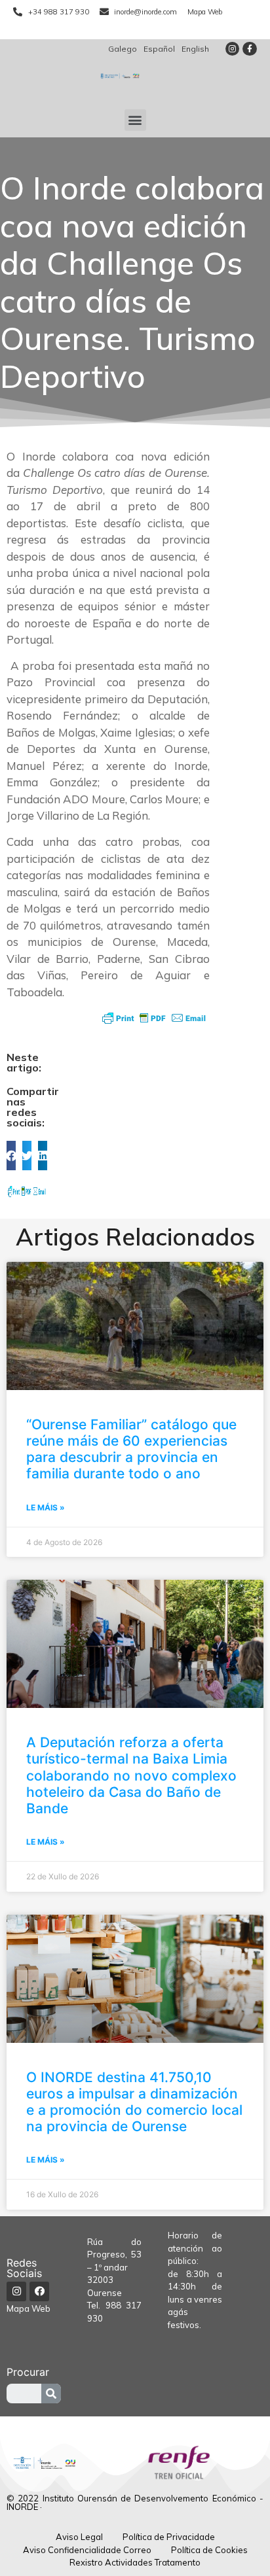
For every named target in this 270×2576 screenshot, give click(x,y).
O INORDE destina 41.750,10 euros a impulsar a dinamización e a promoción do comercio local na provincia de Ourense (134, 2102)
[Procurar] (51, 2393)
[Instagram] (233, 49)
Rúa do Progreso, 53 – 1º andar (114, 2254)
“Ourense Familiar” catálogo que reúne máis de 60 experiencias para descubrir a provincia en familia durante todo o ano (131, 1449)
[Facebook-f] (250, 49)
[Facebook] (39, 2291)
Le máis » (46, 1507)
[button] (135, 120)
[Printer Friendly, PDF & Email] (154, 1018)
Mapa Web (29, 2308)
